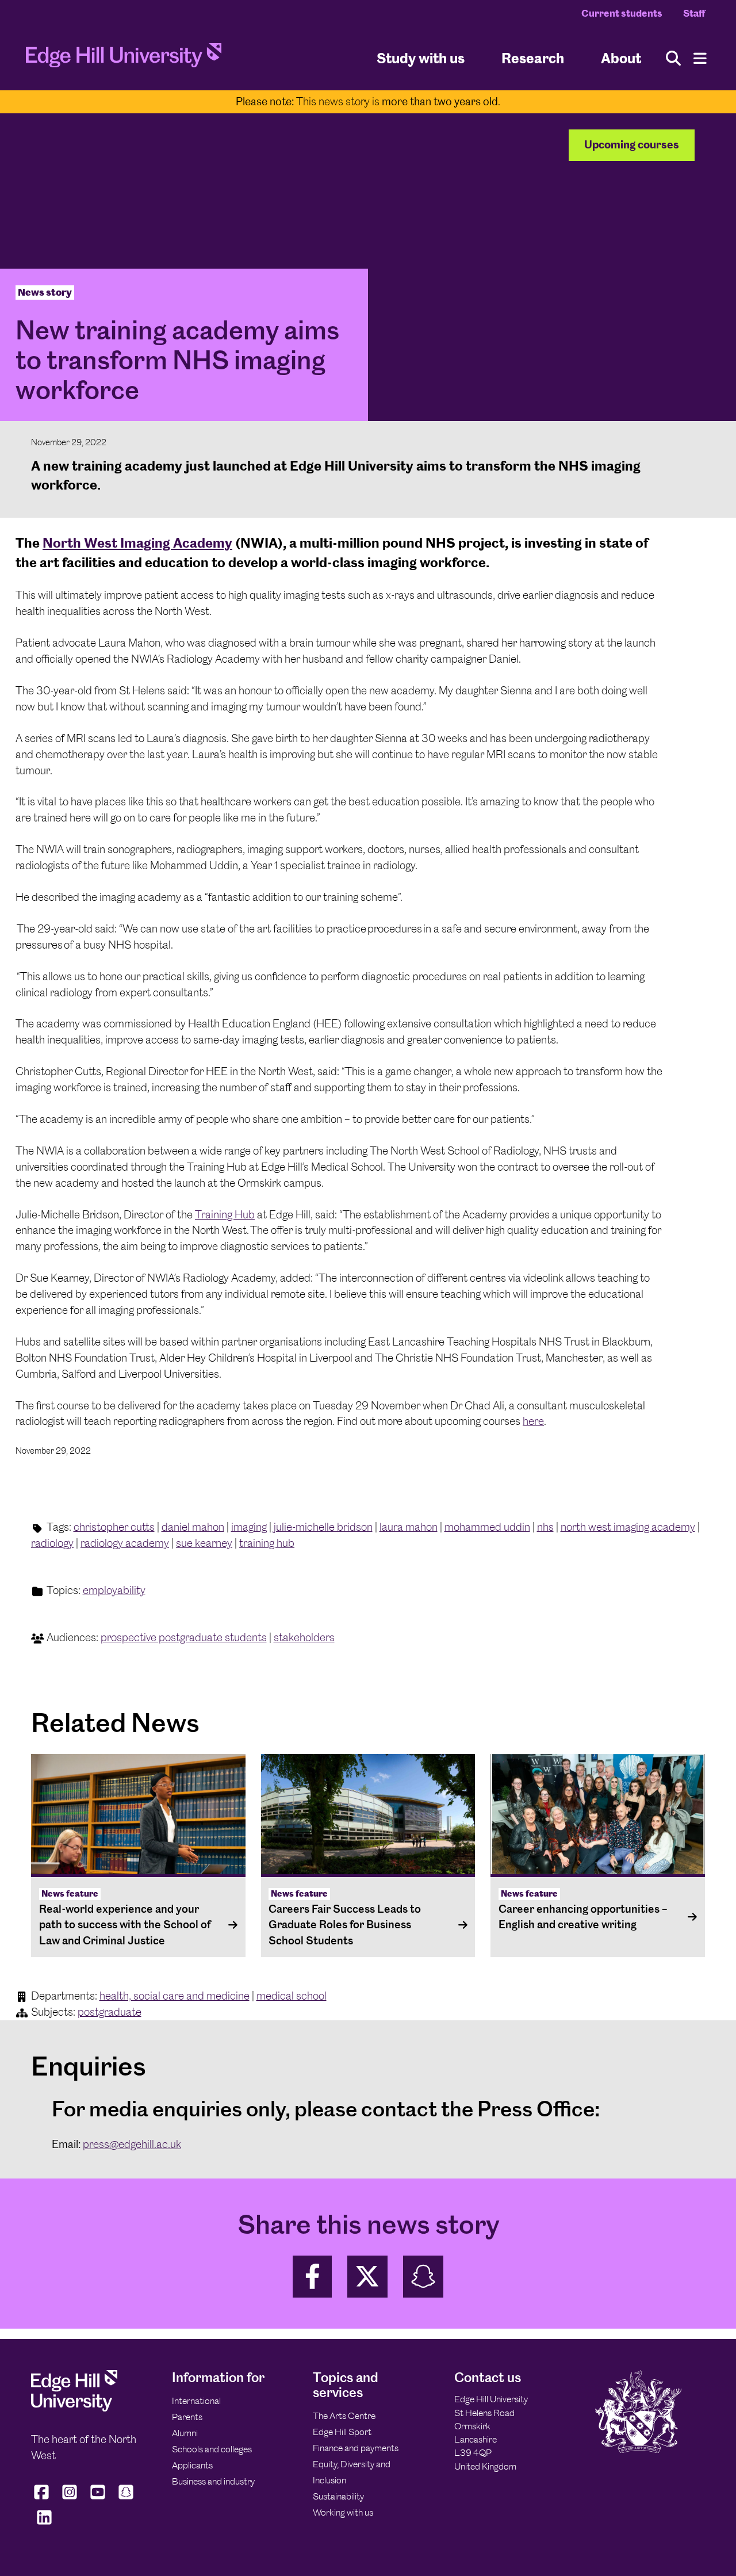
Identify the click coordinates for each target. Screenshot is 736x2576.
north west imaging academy (628, 1527)
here (533, 1421)
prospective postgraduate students (184, 1637)
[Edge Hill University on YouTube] (98, 2499)
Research (533, 58)
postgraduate (110, 2012)
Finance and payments (356, 2448)
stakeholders (304, 1637)
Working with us (343, 2512)
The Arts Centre (344, 2416)
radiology (52, 1543)
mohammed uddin (487, 1527)
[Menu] (700, 58)
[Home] (124, 59)
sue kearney (204, 1543)
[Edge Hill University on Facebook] (43, 2499)
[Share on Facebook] (312, 2277)
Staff (694, 13)
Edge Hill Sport (342, 2432)
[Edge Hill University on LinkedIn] (44, 2525)
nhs (545, 1527)
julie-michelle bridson (323, 1527)
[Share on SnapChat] (423, 2277)
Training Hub (225, 1215)
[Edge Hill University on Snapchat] (126, 2499)
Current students (622, 13)
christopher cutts (114, 1527)
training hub (267, 1543)
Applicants (192, 2465)
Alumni (185, 2433)
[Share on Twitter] (367, 2277)
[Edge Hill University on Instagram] (70, 2499)
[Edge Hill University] (74, 2408)
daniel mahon (193, 1527)
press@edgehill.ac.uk (132, 2144)
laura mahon (409, 1527)
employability (114, 1590)
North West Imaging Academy (137, 543)
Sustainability (338, 2496)
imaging (249, 1527)
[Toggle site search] (673, 58)
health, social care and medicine (175, 1996)
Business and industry (213, 2481)
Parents (187, 2417)
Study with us (421, 58)
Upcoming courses (632, 145)
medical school (292, 1996)
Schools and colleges (212, 2449)
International (196, 2401)
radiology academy (125, 1543)
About (621, 58)
